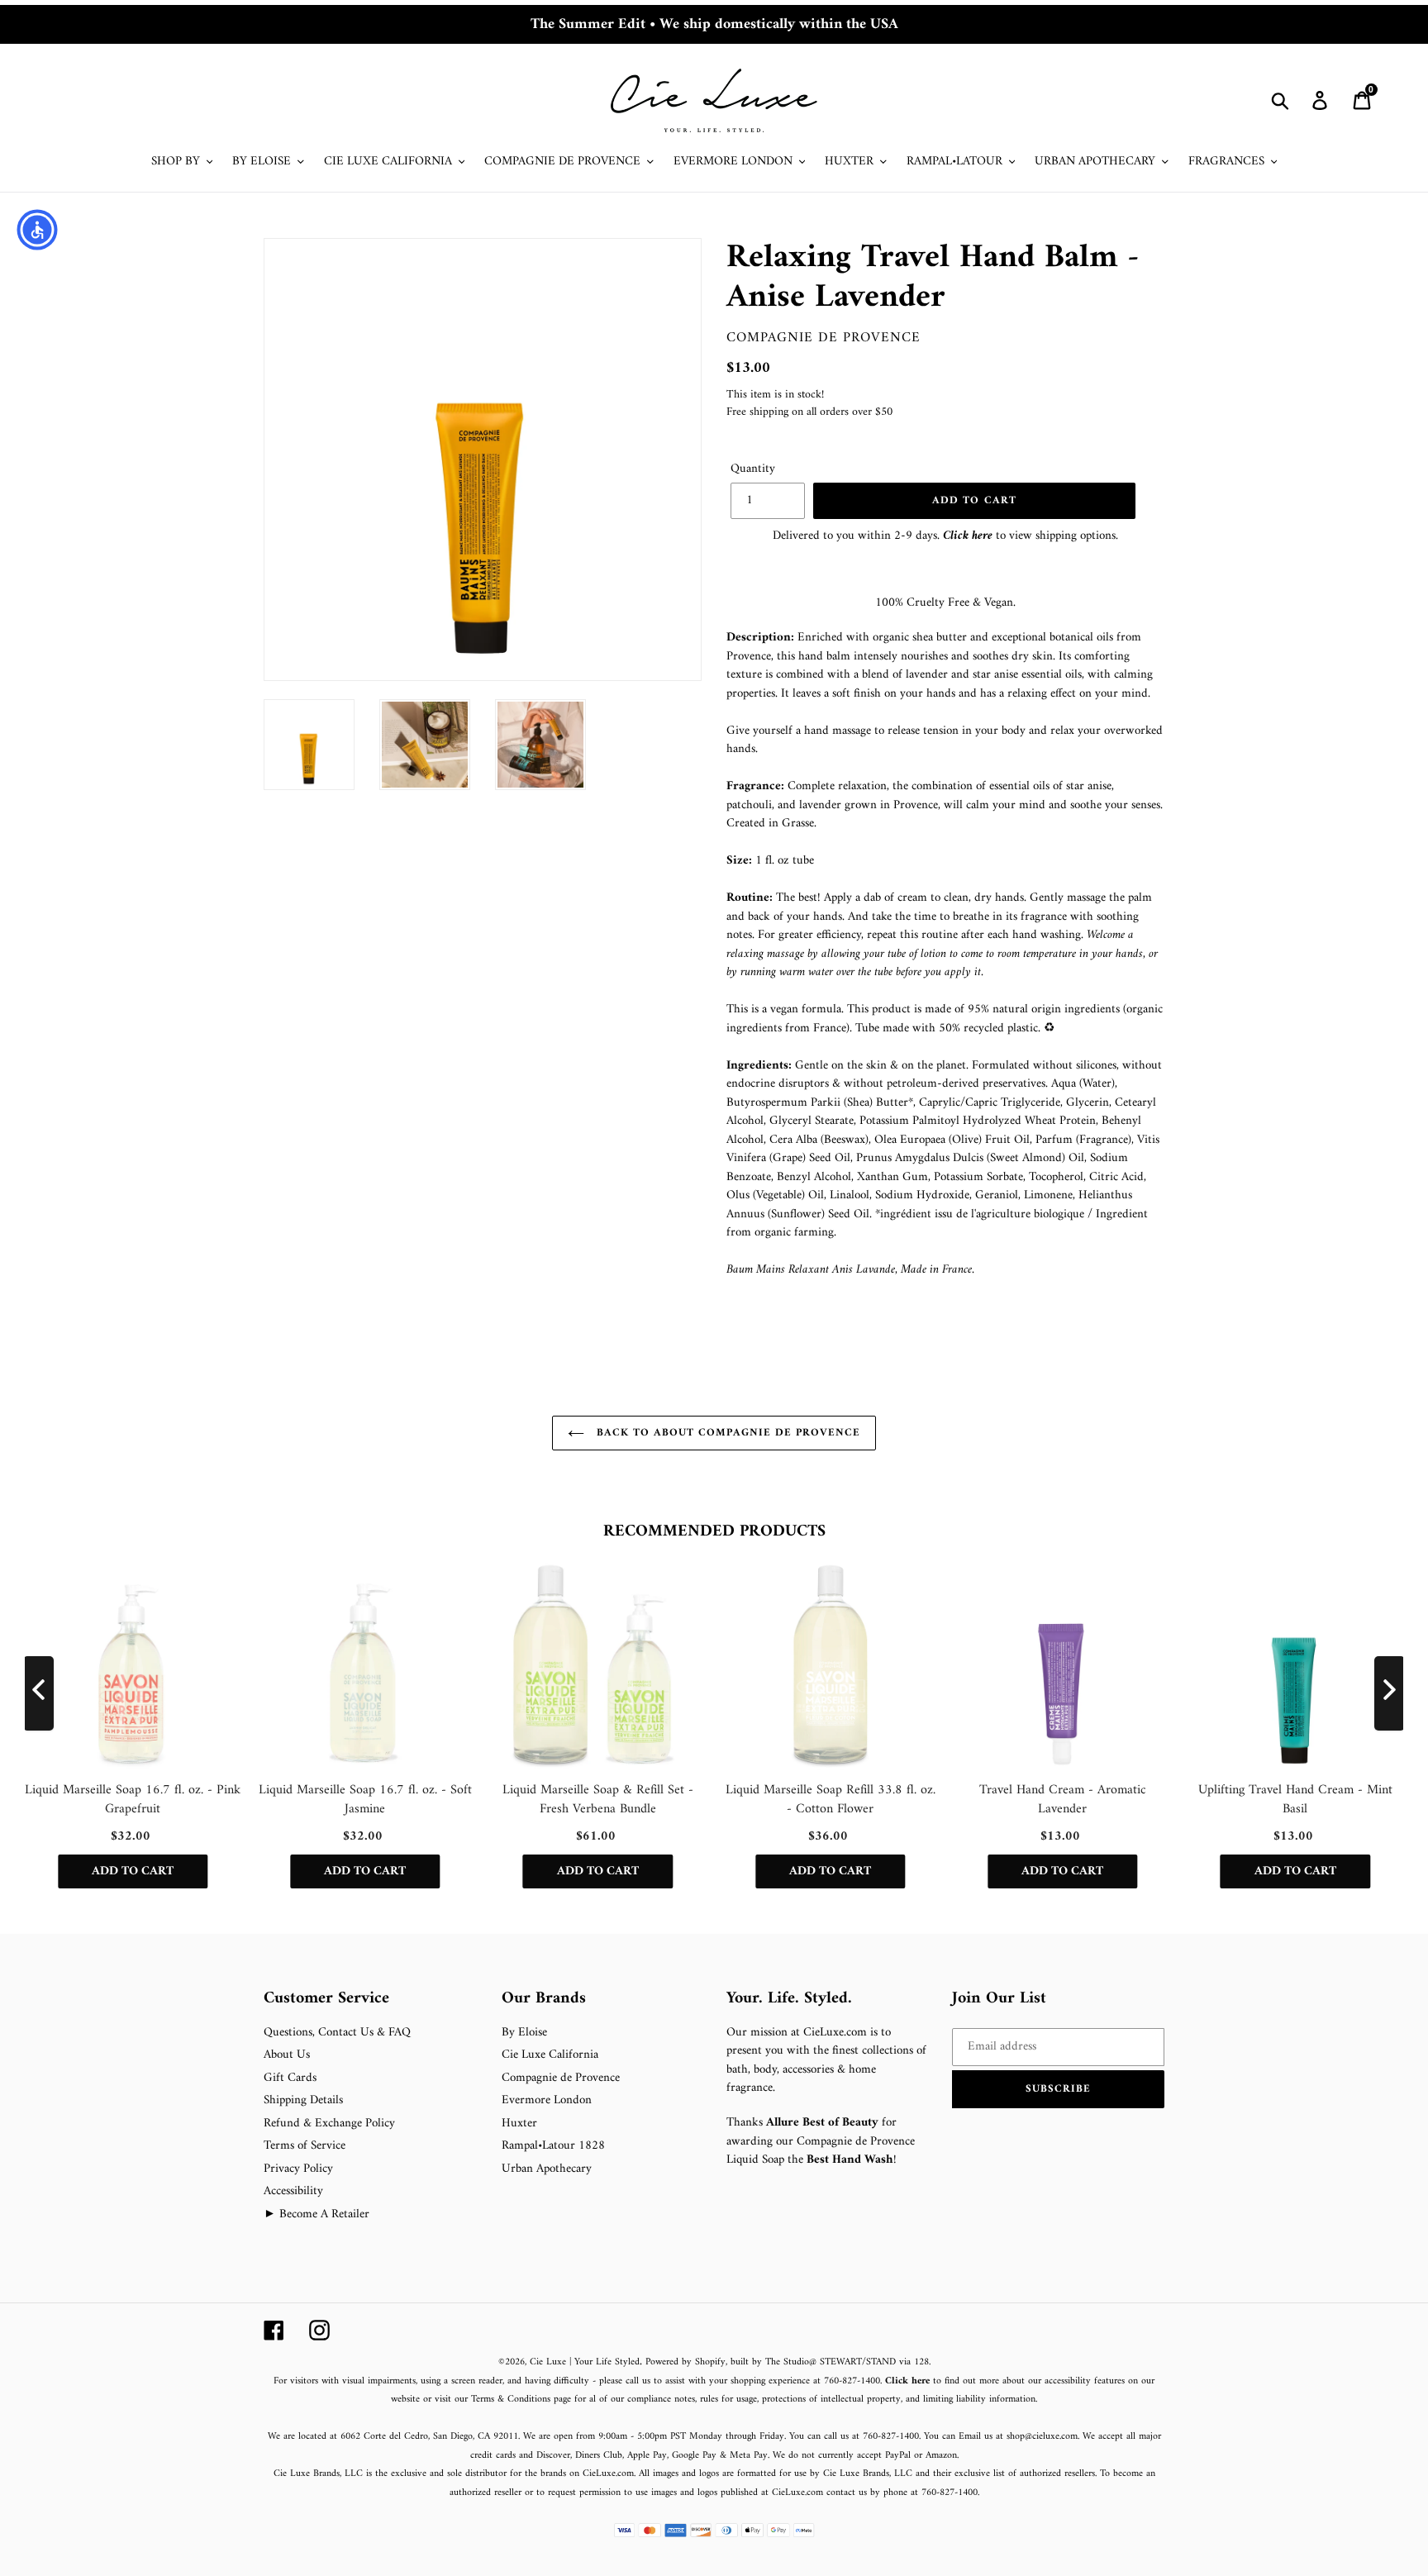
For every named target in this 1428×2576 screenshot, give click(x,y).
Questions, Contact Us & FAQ (337, 2033)
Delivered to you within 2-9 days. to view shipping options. (945, 536)
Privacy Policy (298, 2169)
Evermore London (547, 2100)
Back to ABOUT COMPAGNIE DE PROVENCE (726, 1433)
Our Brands (544, 1999)
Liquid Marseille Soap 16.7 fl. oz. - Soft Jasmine (365, 1800)
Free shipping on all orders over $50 (809, 412)
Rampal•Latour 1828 (553, 2146)
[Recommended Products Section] (2, 1496)
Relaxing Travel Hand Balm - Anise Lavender (933, 278)
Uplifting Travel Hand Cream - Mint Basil (1295, 1800)
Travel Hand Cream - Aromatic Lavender (1063, 1800)
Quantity (753, 470)
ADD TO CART (133, 1871)
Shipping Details (303, 2100)
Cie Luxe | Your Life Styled (585, 2362)
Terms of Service (305, 2146)
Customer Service (326, 1999)
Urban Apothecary (547, 2169)
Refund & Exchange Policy (329, 2124)
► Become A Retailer (317, 2214)
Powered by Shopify (685, 2362)
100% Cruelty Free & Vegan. (945, 603)
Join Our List (999, 1999)
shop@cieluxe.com (1042, 2437)
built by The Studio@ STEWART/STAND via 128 (830, 2362)
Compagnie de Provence (823, 338)
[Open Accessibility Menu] (37, 230)
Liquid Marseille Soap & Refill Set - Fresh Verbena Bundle (598, 1800)
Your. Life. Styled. (789, 1999)
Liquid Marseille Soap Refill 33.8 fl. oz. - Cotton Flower (831, 1800)
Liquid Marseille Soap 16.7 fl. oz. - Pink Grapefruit (133, 1800)
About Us (287, 2055)
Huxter (519, 2124)
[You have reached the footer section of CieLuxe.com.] (265, 1980)
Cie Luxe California (550, 2055)
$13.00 (748, 368)
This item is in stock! (775, 395)
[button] (1059, 2089)
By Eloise (524, 2033)
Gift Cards (290, 2078)
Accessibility (293, 2191)
